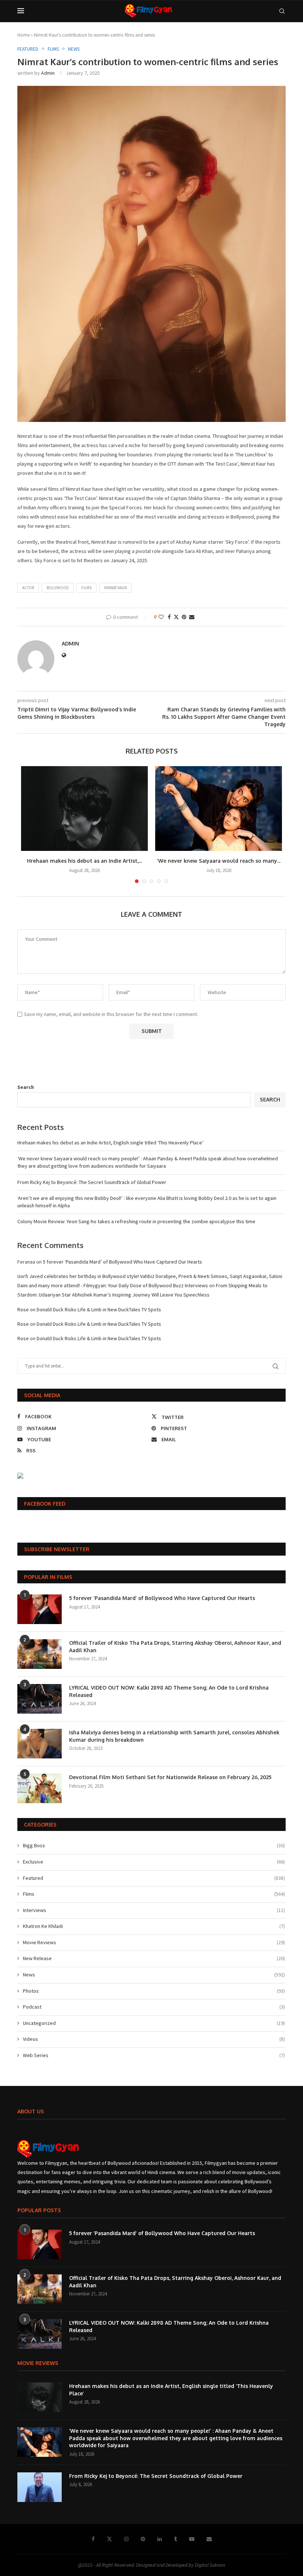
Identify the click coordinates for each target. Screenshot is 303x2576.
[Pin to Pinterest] (184, 617)
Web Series (154, 2055)
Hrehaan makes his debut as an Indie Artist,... (84, 861)
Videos (154, 2039)
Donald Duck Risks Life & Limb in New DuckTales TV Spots (99, 1309)
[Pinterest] (143, 2539)
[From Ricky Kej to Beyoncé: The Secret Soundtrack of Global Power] (40, 2487)
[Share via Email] (192, 617)
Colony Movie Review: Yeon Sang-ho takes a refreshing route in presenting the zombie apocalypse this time (136, 1221)
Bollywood (58, 588)
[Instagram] (126, 2539)
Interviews (154, 1910)
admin (48, 73)
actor (28, 588)
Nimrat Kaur (115, 588)
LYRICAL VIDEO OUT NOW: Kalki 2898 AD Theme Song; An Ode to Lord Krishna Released (169, 1691)
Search (26, 1087)
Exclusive (154, 1862)
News (154, 1975)
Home (23, 35)
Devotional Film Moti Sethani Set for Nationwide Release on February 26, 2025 (170, 1777)
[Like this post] (161, 617)
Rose (23, 1309)
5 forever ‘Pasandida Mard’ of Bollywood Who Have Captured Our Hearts (122, 1262)
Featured (154, 1878)
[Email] (209, 2539)
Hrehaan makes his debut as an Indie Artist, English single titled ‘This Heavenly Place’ (110, 1143)
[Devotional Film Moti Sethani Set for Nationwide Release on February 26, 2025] (40, 1788)
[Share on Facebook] (169, 617)
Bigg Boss (154, 1845)
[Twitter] (109, 2539)
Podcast (154, 2007)
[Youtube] (192, 2539)
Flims (154, 1894)
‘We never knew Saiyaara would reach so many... (219, 861)
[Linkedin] (160, 2539)
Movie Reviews (154, 1942)
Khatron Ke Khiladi (154, 1926)
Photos (154, 1991)
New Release (154, 1958)
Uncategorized (154, 2023)
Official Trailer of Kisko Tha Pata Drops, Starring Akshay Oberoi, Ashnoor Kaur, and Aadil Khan (175, 1646)
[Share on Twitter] (176, 617)
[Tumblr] (176, 2539)
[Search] (282, 11)
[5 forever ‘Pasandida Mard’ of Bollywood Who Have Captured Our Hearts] (40, 1609)
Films (86, 588)
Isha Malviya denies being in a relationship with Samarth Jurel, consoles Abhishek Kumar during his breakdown (174, 1736)
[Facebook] (93, 2539)
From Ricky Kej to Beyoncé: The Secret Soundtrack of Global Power (92, 1182)
